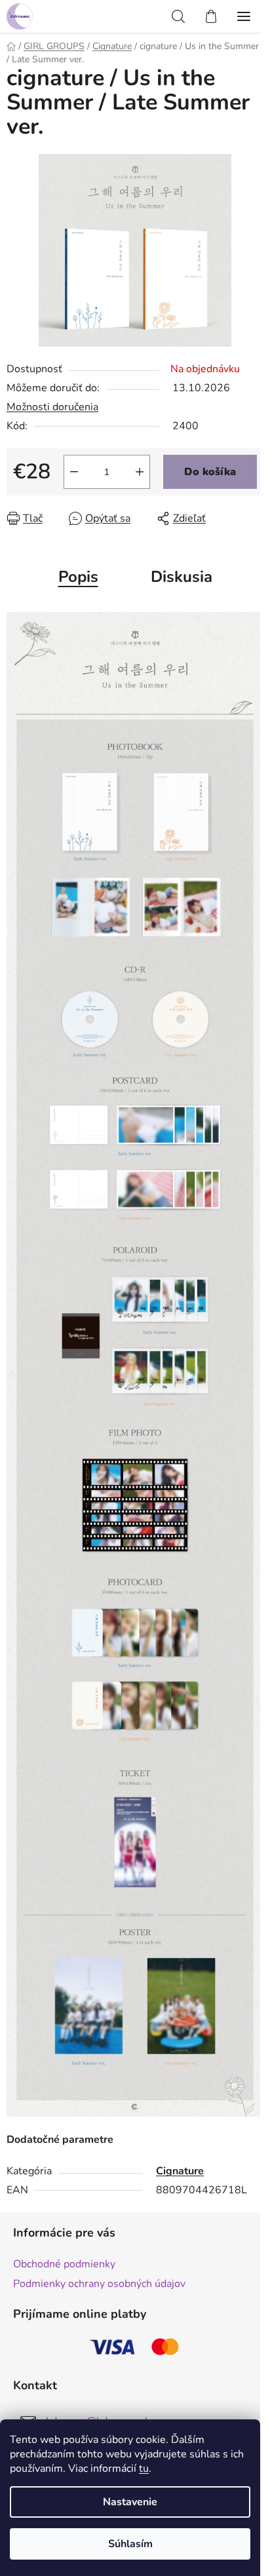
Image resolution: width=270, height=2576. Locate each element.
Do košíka (210, 472)
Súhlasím (130, 2544)
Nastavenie (130, 2502)
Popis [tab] (78, 577)
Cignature (180, 2171)
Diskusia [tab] (182, 577)
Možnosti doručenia (52, 407)
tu (144, 2469)
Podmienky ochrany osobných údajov (99, 2284)
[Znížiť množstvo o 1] (74, 472)
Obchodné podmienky (64, 2264)
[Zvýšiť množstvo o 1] (140, 472)
